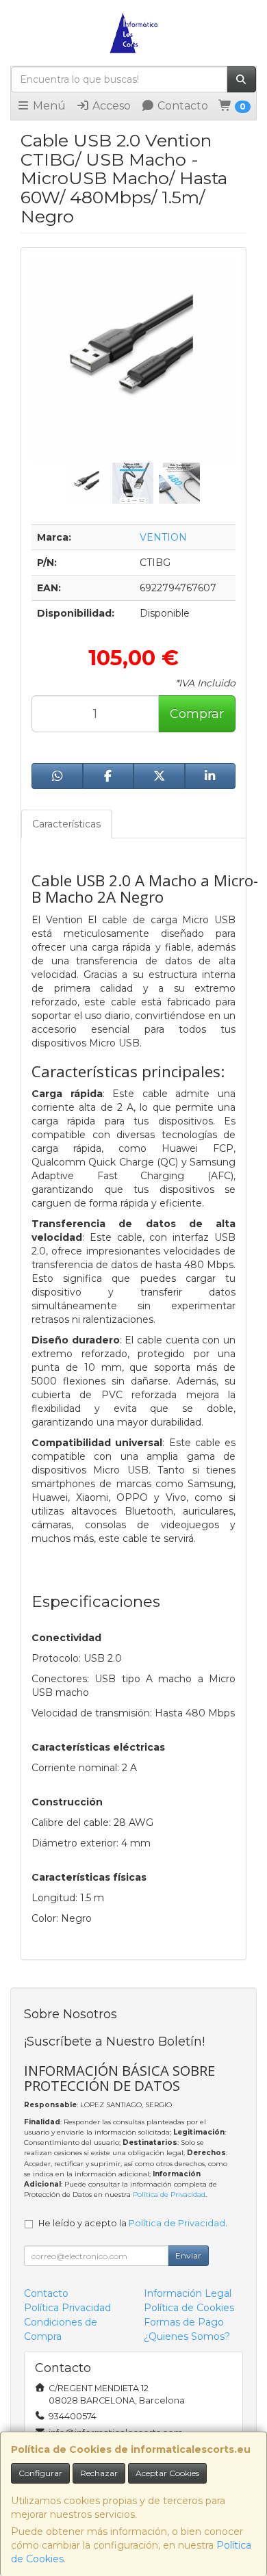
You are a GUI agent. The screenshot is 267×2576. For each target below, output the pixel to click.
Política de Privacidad (169, 2194)
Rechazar (99, 2473)
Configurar (40, 2473)
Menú (48, 106)
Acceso (110, 106)
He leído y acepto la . (133, 2223)
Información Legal (188, 2293)
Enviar (188, 2255)
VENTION (163, 537)
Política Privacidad (67, 2308)
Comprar (197, 714)
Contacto (181, 106)
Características (66, 824)
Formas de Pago (184, 2322)
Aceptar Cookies (167, 2473)
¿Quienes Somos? (187, 2336)
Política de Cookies (189, 2308)
